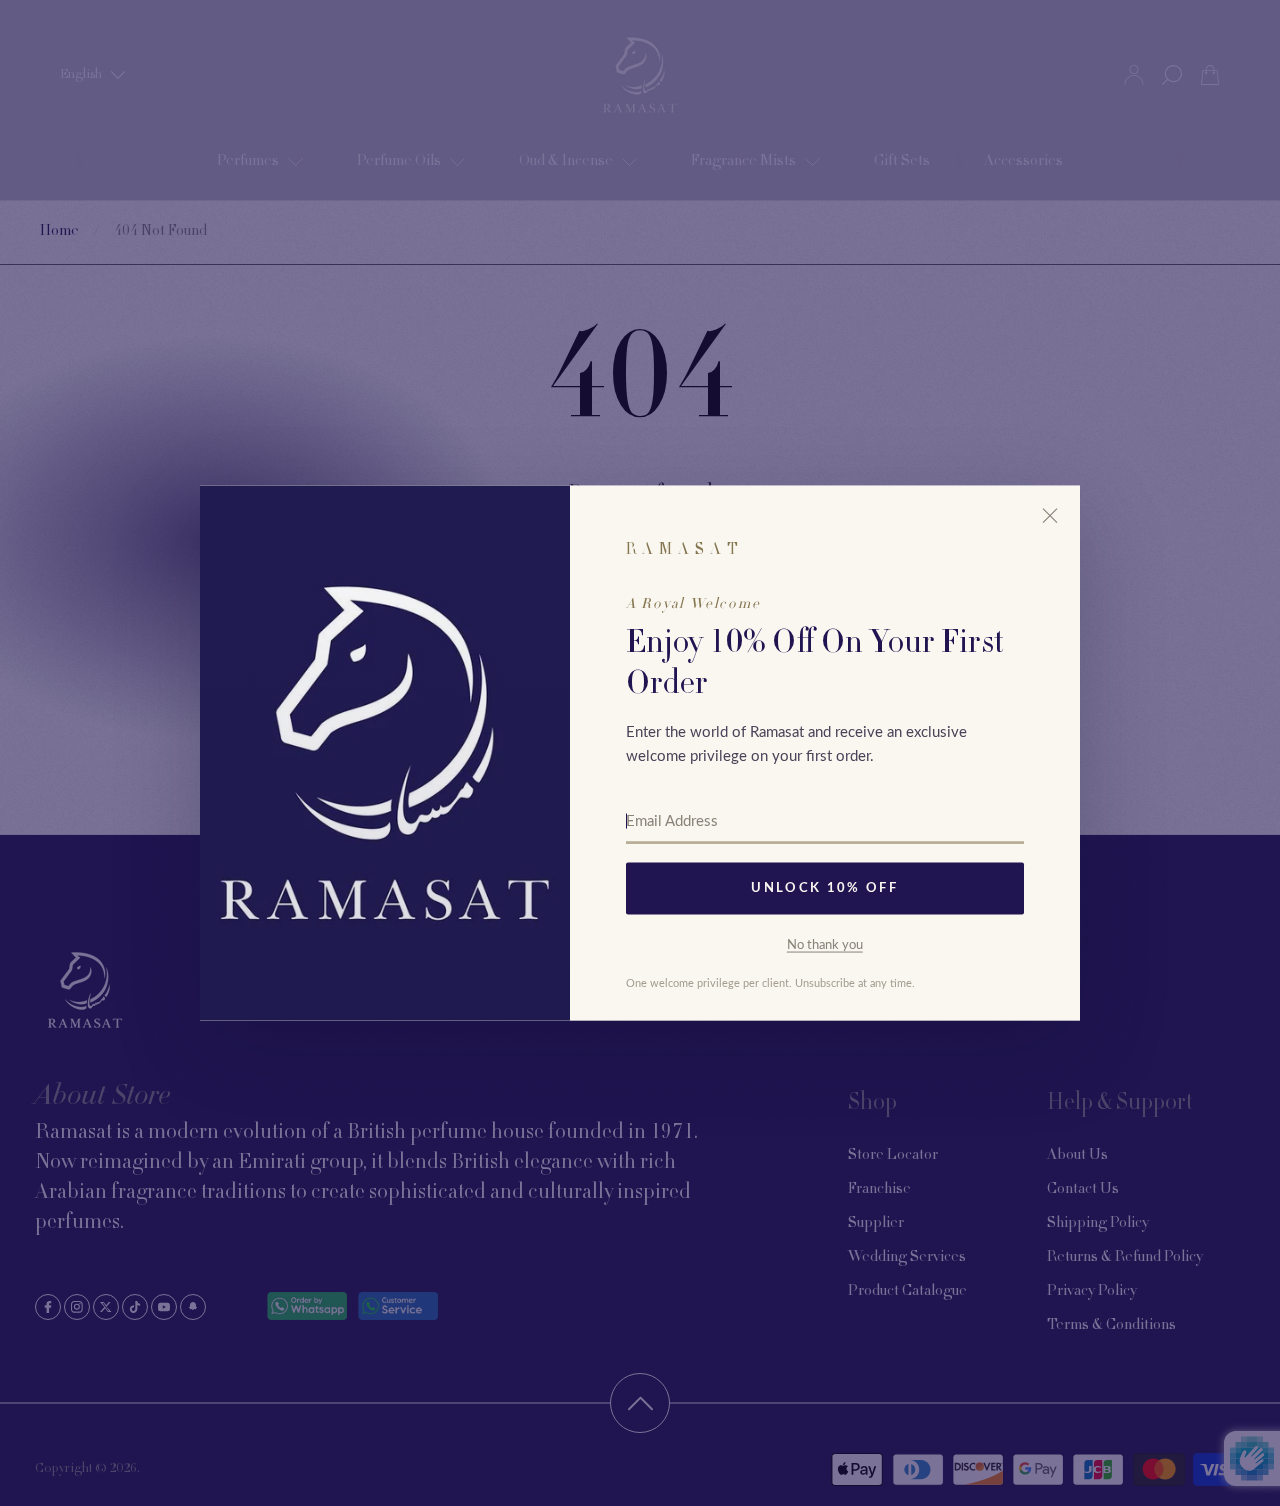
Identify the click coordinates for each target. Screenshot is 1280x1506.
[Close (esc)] (1050, 516)
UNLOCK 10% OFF (824, 888)
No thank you (825, 944)
